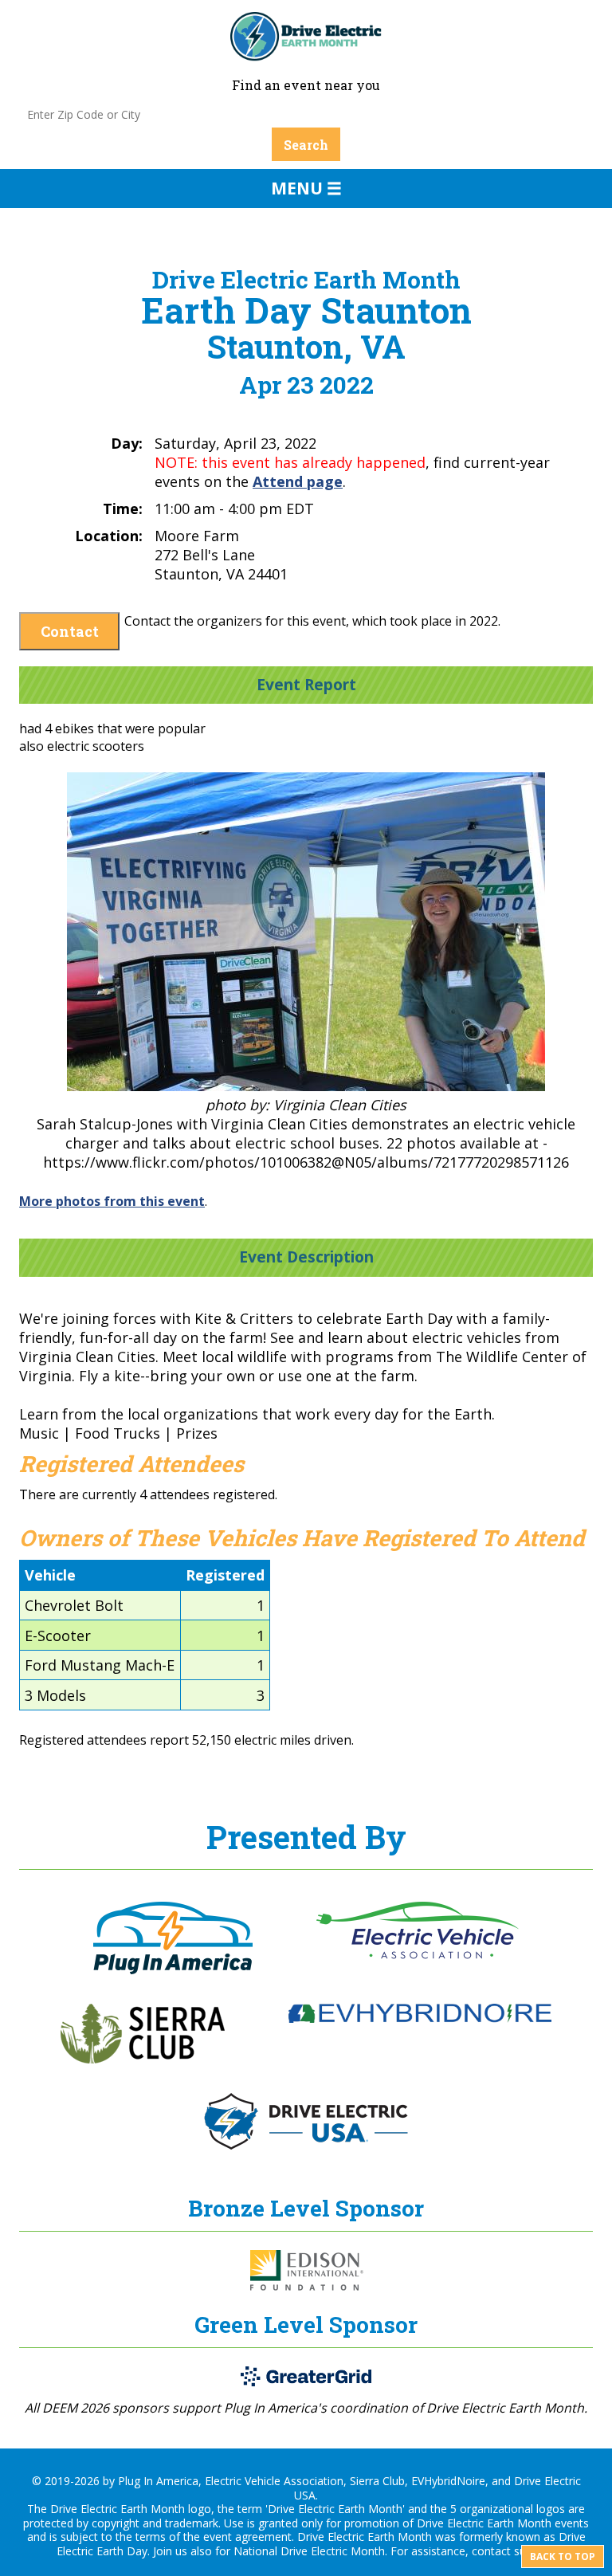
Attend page (298, 481)
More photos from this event (112, 1201)
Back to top (563, 2556)
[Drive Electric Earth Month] (306, 53)
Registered (225, 1575)
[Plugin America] (173, 1969)
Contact (70, 631)
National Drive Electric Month (309, 2551)
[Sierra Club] (143, 2059)
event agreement (247, 2537)
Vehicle (50, 1575)
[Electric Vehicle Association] (418, 1954)
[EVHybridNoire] (420, 2018)
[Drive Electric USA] (306, 2145)
